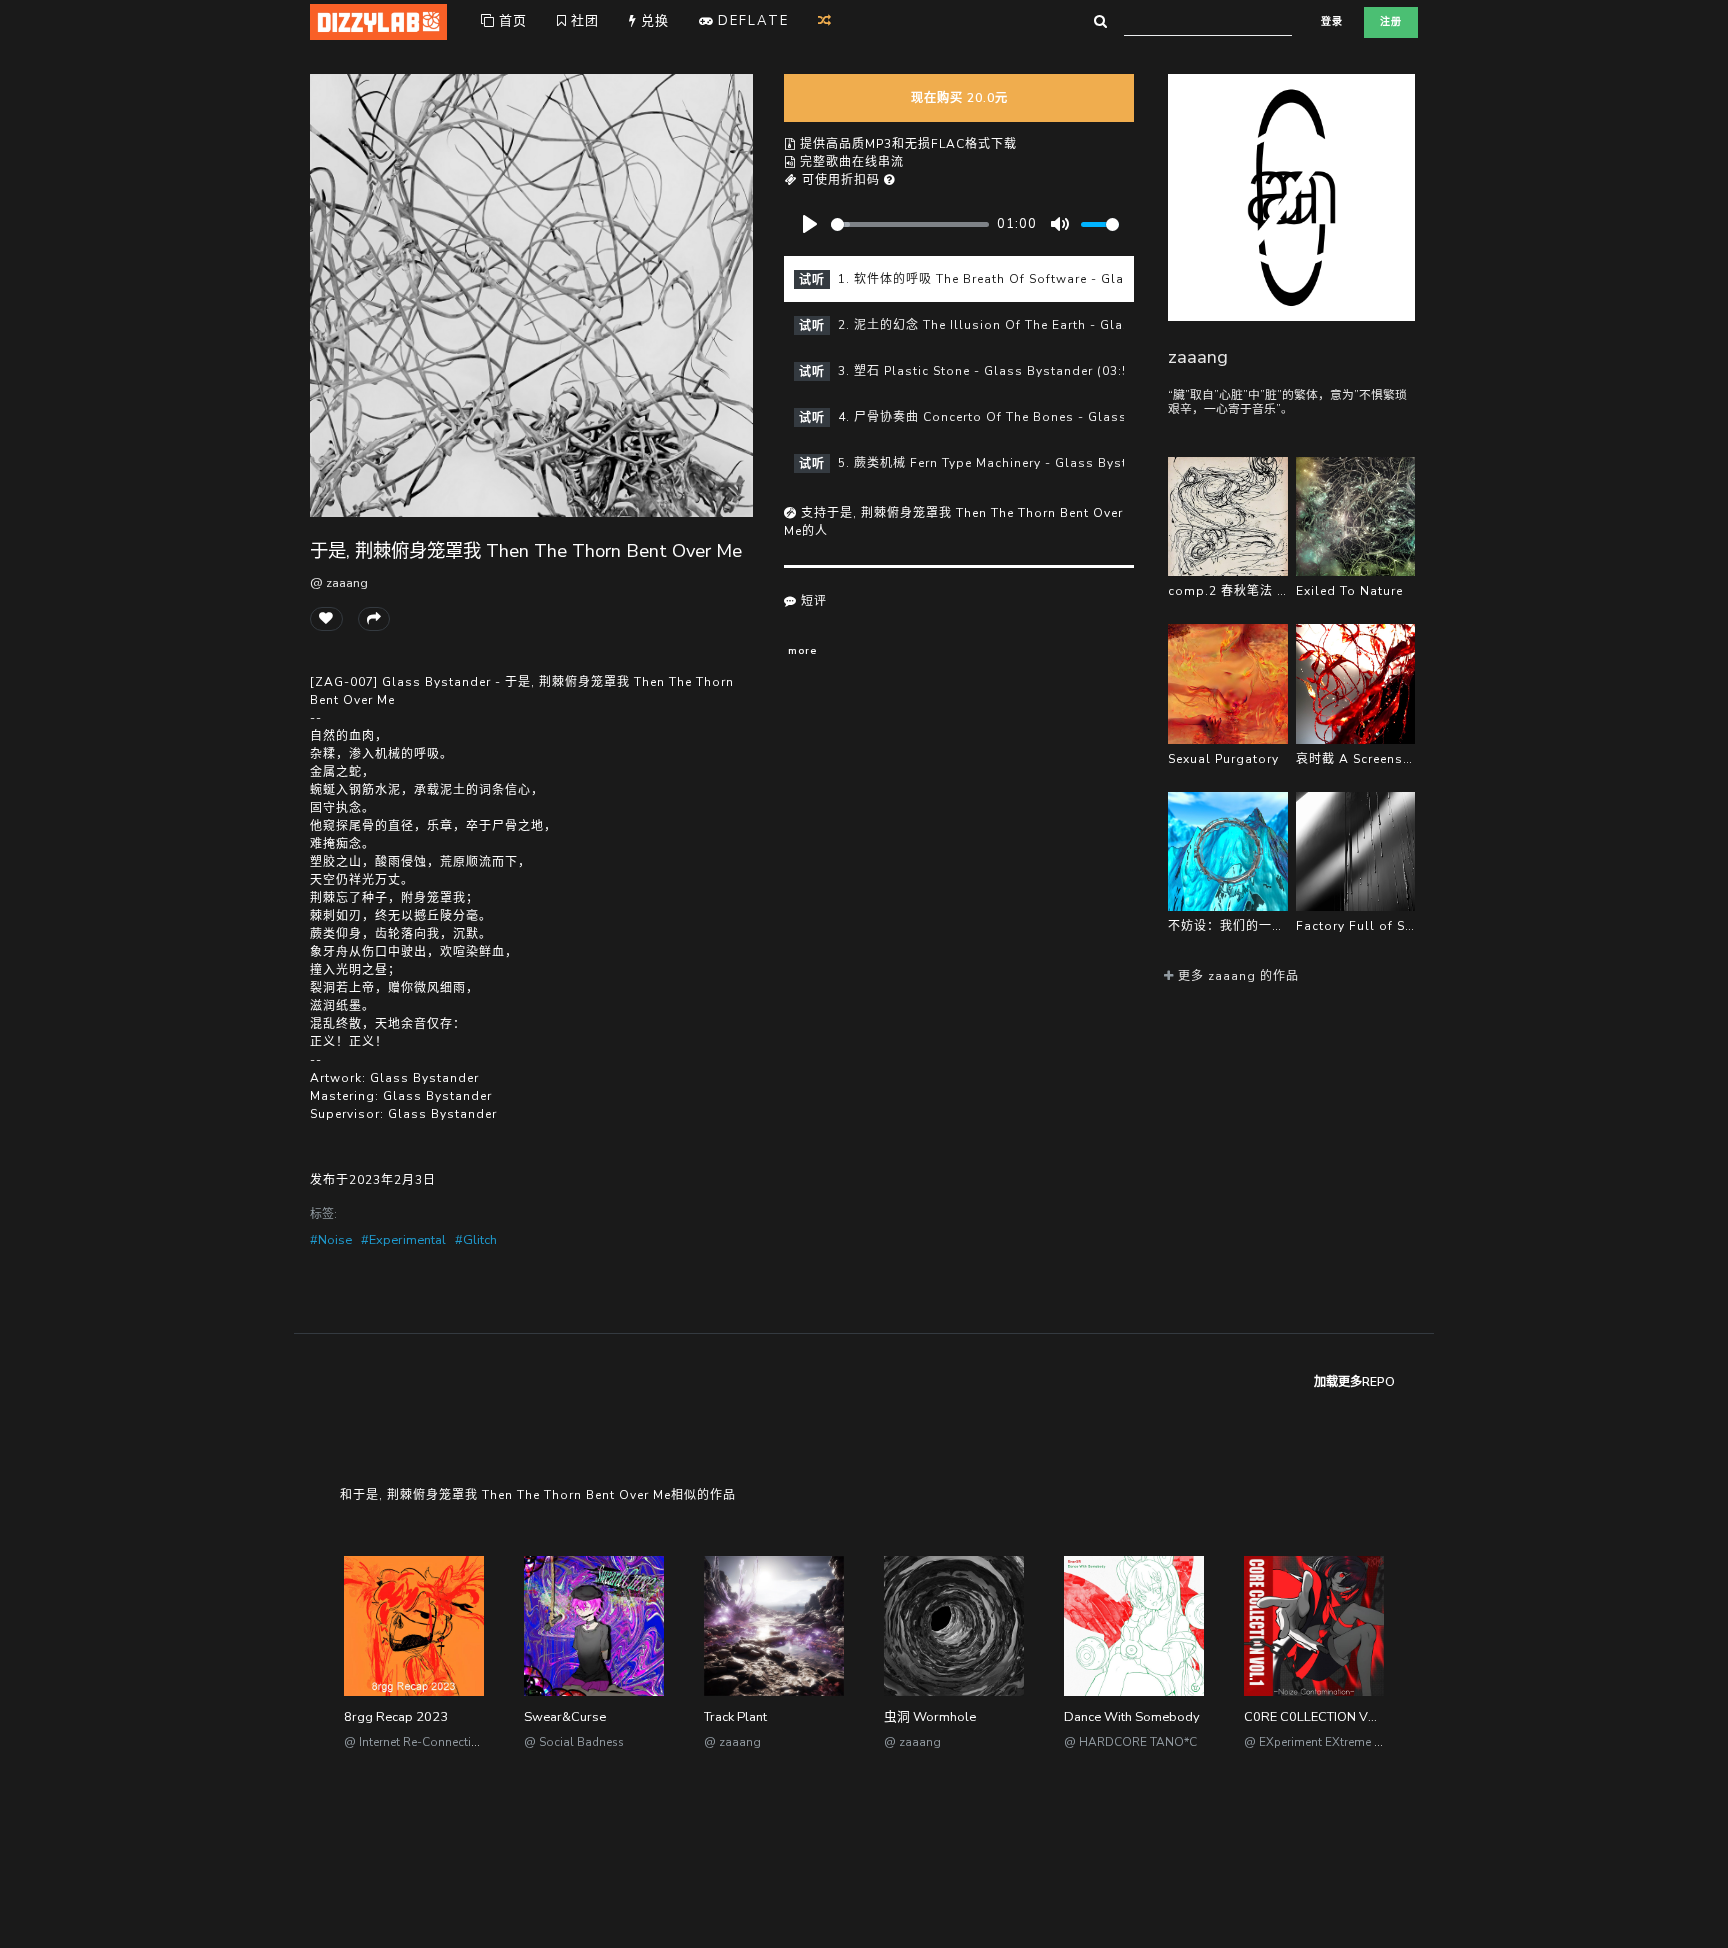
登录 (1332, 22)
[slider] (910, 224)
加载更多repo (1354, 1382)
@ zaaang (339, 583)
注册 (1391, 22)
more (802, 650)
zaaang (1198, 356)
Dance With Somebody (1132, 1717)
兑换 (653, 21)
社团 (583, 21)
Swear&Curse (565, 1717)
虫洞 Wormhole (930, 1717)
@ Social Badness (574, 1742)
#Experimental (403, 1240)
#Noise (331, 1240)
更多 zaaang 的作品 (1236, 976)
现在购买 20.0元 (959, 98)
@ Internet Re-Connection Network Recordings (473, 1742)
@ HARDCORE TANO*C (1130, 1742)
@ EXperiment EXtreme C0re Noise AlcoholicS (1371, 1742)
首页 (511, 21)
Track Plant (735, 1717)
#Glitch (476, 1240)
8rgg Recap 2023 (396, 1717)
